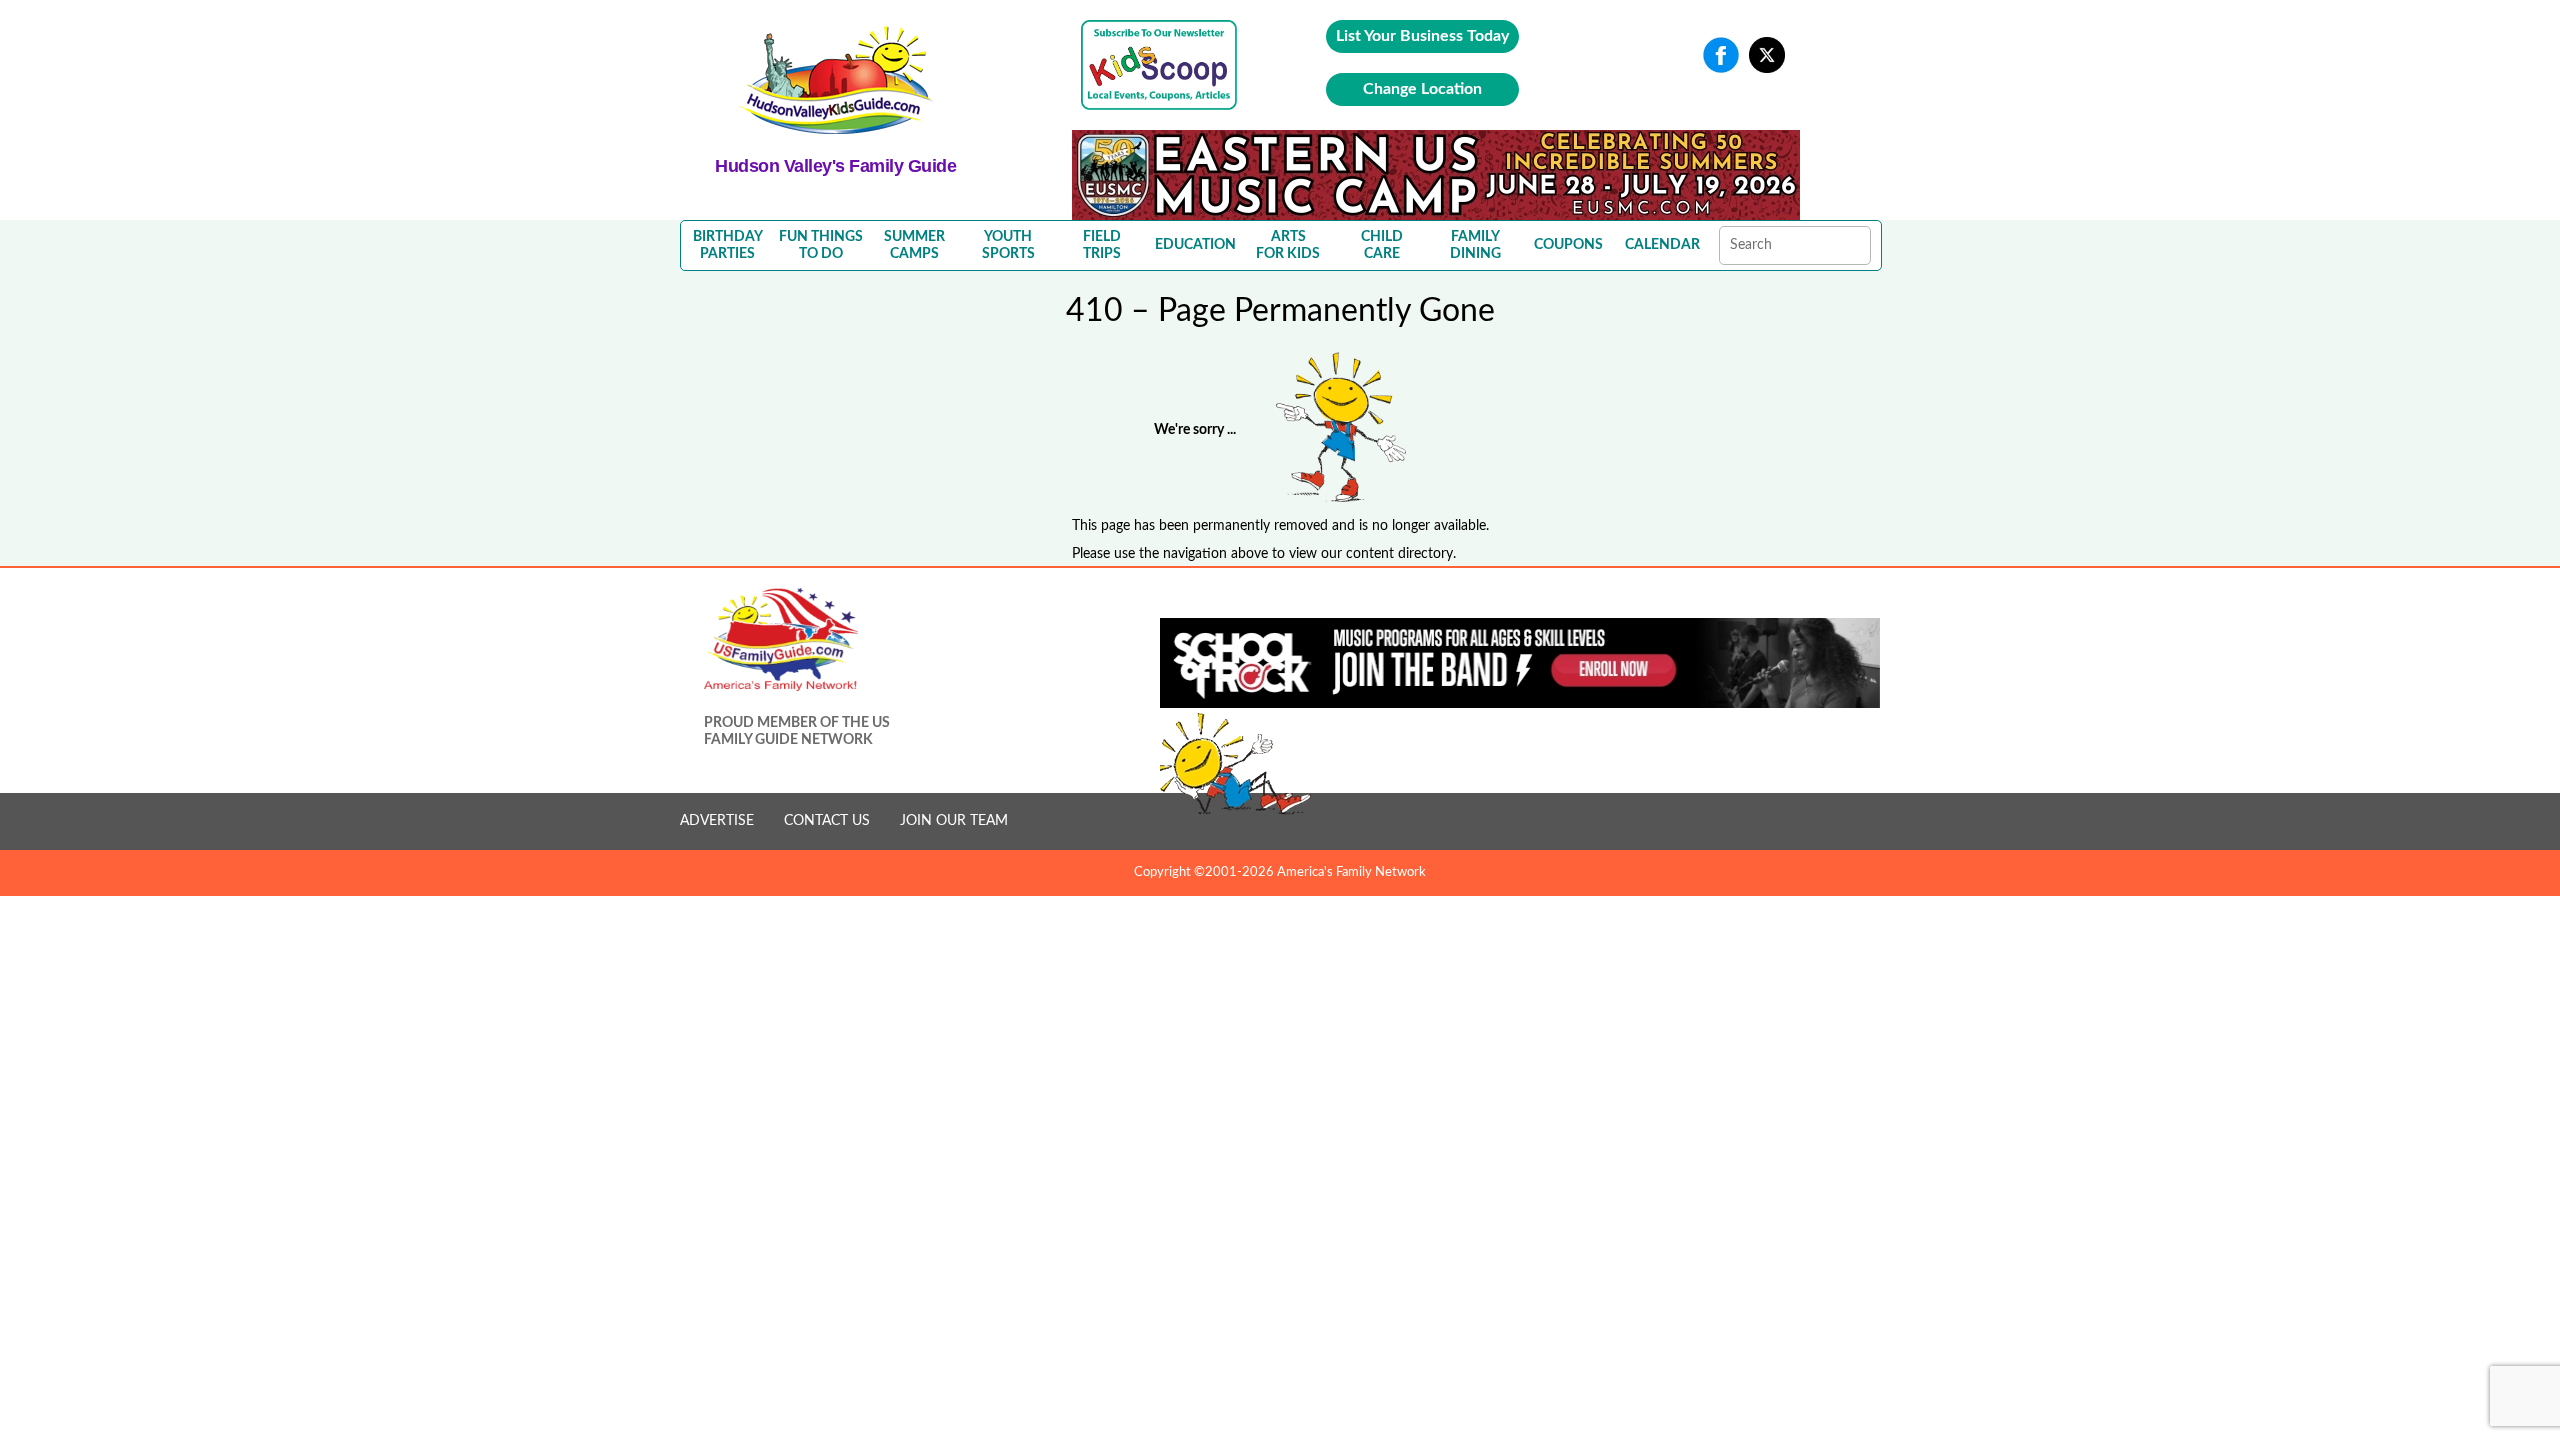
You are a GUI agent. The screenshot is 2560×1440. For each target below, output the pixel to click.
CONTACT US (827, 821)
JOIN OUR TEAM (954, 821)
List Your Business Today (1422, 36)
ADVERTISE (717, 821)
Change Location (1422, 89)
